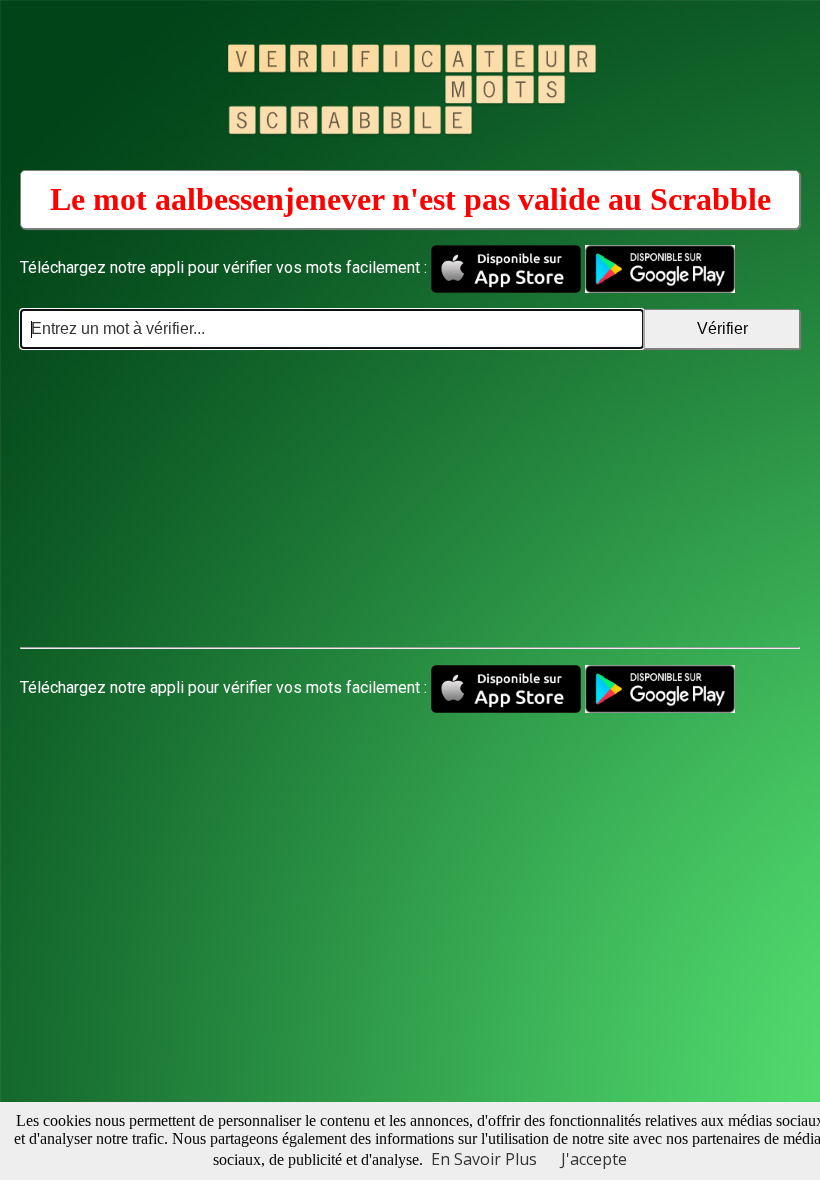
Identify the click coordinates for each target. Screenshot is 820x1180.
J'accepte (594, 1159)
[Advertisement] (410, 499)
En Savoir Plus (484, 1159)
